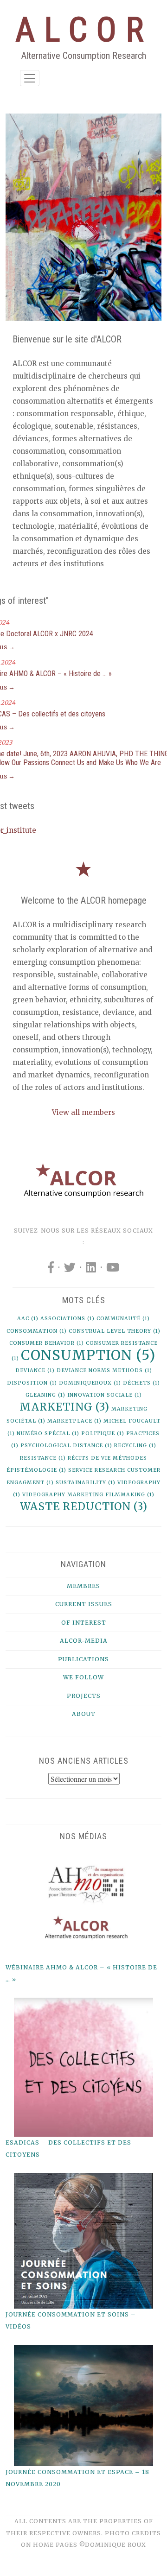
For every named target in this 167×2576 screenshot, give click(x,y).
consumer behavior (47, 1343)
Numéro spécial (48, 1434)
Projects (84, 1696)
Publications (83, 1659)
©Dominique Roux (113, 2545)
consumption (88, 1355)
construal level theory (115, 1331)
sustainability (86, 1483)
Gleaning (45, 1395)
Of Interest (84, 1623)
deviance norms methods (104, 1370)
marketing (64, 1407)
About (84, 1714)
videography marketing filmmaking (88, 1495)
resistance (43, 1458)
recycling (135, 1446)
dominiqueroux (90, 1383)
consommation (37, 1331)
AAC (28, 1319)
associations (67, 1319)
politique (103, 1434)
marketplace (74, 1421)
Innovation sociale (105, 1395)
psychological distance (66, 1446)
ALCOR (84, 30)
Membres (83, 1586)
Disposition (32, 1383)
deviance (35, 1370)
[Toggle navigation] (30, 78)
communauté (123, 1319)
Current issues (84, 1604)
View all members (83, 1112)
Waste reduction (84, 1506)
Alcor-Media (84, 1641)
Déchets (141, 1383)
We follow (83, 1677)
